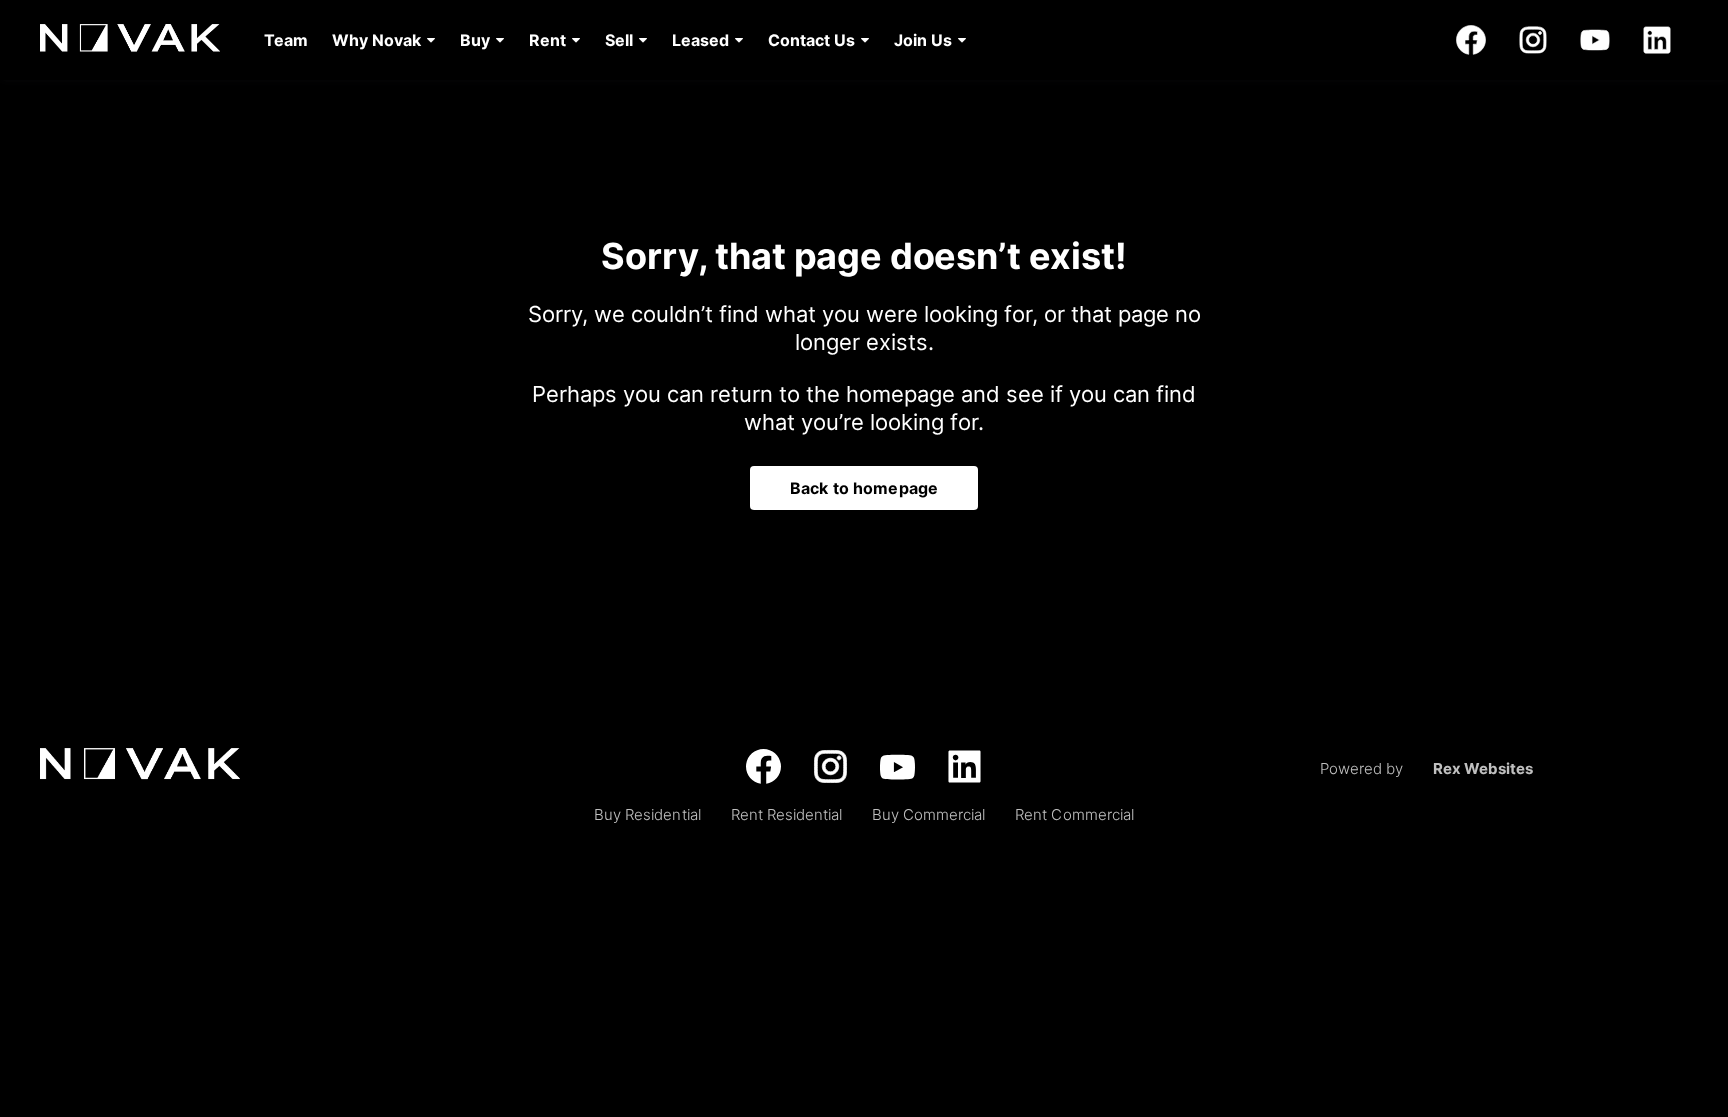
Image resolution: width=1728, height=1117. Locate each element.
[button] (384, 40)
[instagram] (1533, 40)
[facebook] (1471, 40)
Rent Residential (786, 814)
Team (286, 40)
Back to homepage (864, 488)
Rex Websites (1483, 768)
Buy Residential (647, 814)
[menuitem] (286, 40)
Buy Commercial (928, 814)
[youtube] (1595, 40)
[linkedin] (1657, 40)
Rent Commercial (1074, 814)
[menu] (609, 40)
